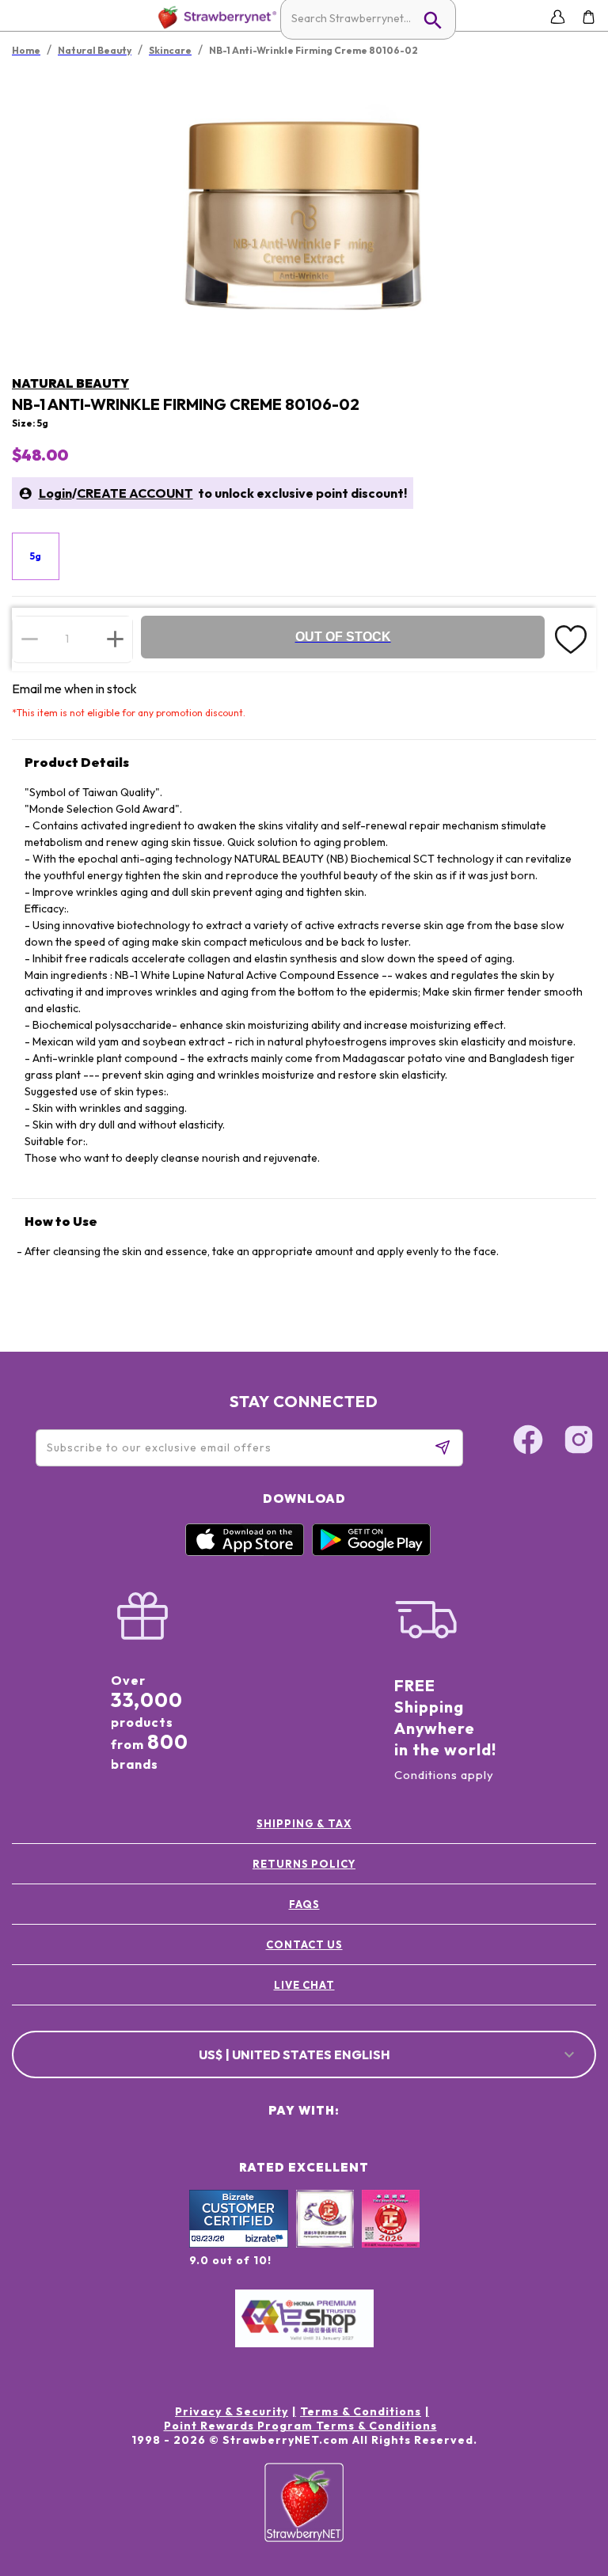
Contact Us (304, 1944)
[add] (115, 639)
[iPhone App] (245, 1552)
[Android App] (371, 1552)
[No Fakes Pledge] (391, 2236)
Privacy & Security (232, 2411)
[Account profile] (558, 17)
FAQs (304, 1904)
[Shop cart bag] (589, 17)
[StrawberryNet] (214, 17)
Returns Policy (304, 1864)
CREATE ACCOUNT (135, 493)
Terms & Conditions (361, 2411)
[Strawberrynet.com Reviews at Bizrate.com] (239, 2244)
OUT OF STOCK (343, 637)
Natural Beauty (70, 383)
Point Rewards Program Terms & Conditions (300, 2426)
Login (55, 493)
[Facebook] (528, 1442)
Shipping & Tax (304, 1823)
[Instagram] (579, 1442)
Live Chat (304, 1985)
